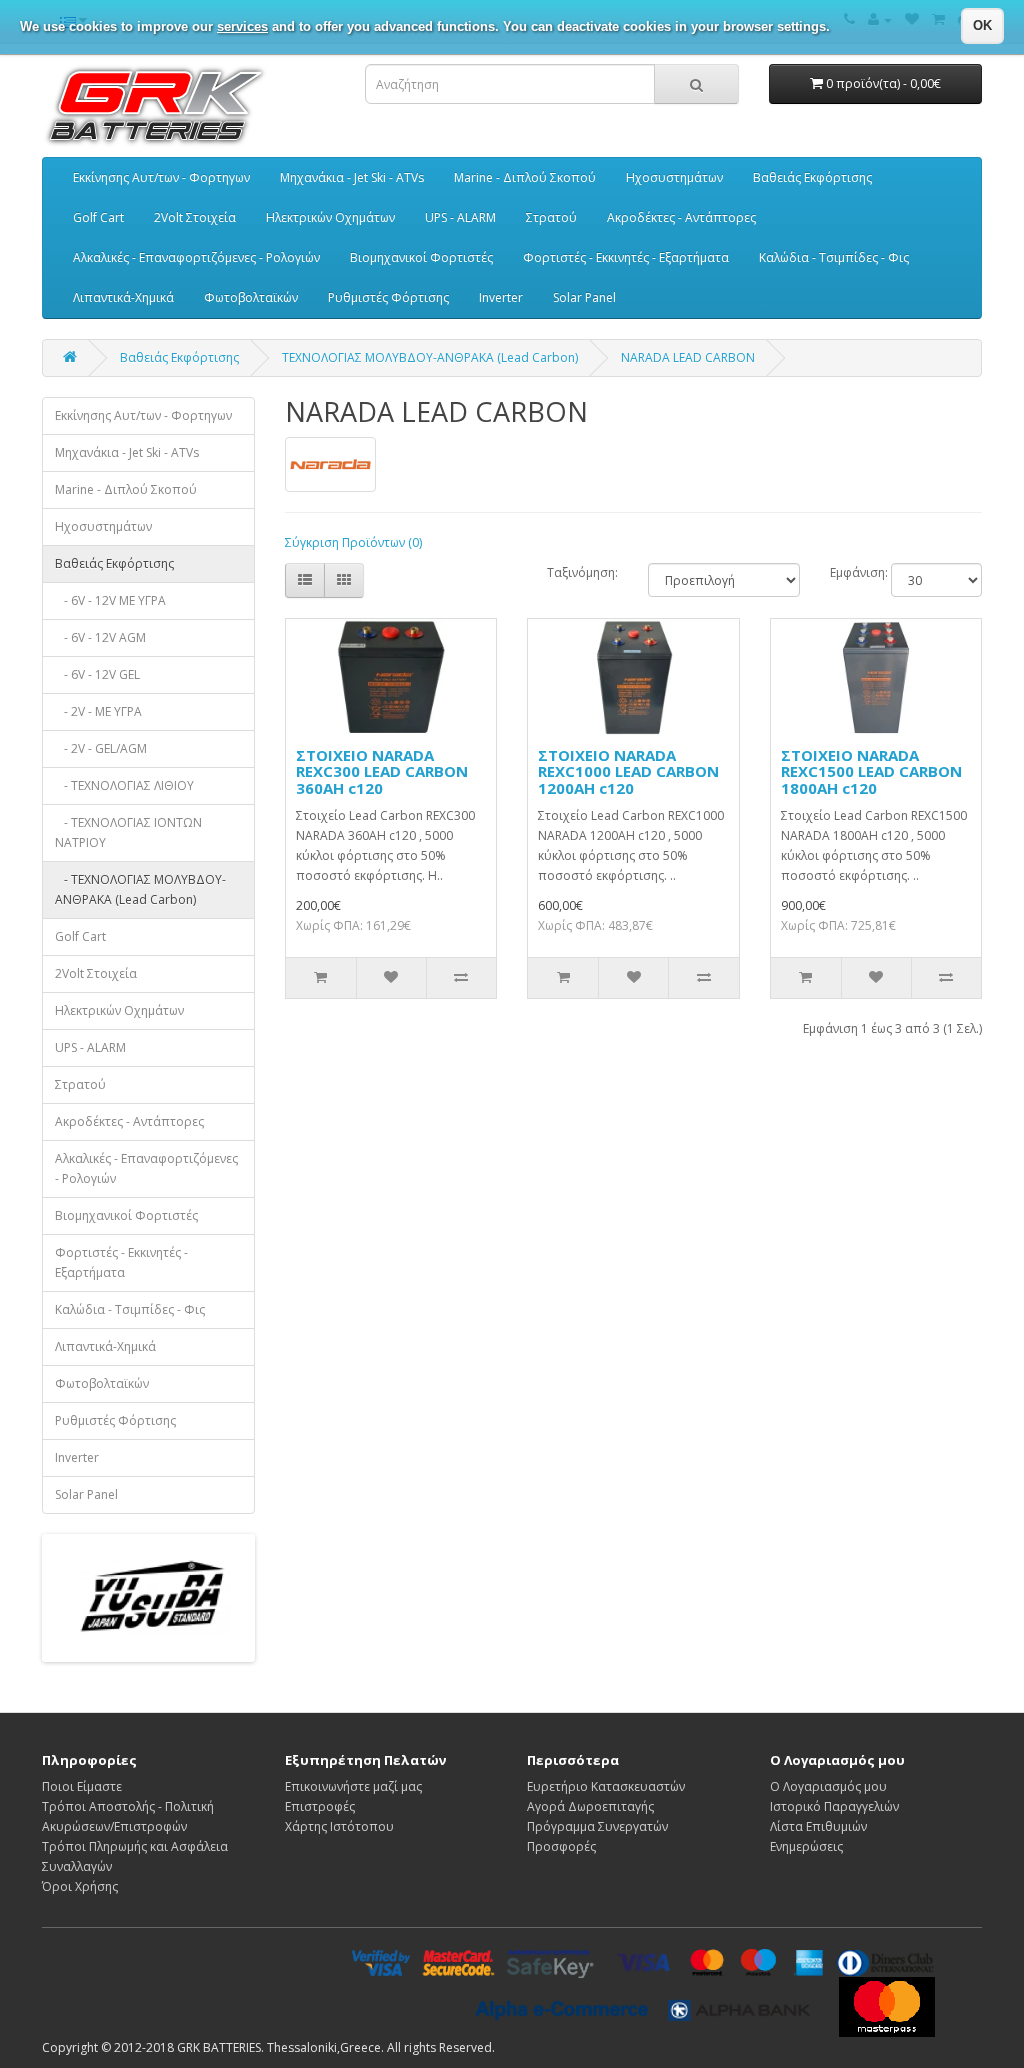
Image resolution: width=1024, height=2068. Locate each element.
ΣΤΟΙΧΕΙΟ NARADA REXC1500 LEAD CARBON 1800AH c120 (871, 771)
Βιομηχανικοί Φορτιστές (421, 257)
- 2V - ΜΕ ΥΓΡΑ (98, 711)
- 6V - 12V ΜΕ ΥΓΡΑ (110, 600)
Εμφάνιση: (845, 572)
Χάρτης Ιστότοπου (339, 1826)
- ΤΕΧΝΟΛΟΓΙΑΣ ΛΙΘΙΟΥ (124, 785)
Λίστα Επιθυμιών (818, 1826)
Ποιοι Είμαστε (82, 1786)
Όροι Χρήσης (80, 1886)
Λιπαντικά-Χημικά (123, 297)
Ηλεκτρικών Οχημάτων (330, 217)
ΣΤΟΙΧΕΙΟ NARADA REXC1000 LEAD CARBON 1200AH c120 (628, 771)
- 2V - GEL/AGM (101, 748)
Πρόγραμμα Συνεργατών (597, 1826)
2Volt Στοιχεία (195, 217)
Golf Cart (98, 217)
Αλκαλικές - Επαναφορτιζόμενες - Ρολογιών (196, 257)
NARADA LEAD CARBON (688, 357)
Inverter (501, 297)
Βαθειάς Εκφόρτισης (812, 177)
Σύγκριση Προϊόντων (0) (353, 542)
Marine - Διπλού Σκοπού (525, 177)
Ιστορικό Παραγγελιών (834, 1806)
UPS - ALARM (460, 217)
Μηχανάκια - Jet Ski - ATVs (352, 177)
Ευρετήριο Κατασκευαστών (606, 1786)
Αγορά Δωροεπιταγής (590, 1806)
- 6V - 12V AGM (100, 637)
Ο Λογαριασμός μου (828, 1786)
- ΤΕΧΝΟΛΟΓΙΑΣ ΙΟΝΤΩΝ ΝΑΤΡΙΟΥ (128, 832)
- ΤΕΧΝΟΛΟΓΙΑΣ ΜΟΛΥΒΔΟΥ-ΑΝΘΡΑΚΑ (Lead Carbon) (140, 889)
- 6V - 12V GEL (97, 674)
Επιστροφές (320, 1806)
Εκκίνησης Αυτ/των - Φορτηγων (161, 177)
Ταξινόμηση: (582, 572)
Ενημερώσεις (806, 1846)
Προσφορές (561, 1846)
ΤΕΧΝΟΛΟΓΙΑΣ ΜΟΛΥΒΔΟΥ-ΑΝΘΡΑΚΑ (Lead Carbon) (430, 357)
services (242, 26)
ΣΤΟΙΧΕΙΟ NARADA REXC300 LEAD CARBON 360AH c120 (382, 771)
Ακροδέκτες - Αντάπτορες (681, 217)
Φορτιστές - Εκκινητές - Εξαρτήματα (626, 257)
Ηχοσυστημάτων (674, 177)
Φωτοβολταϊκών (251, 297)
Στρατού (551, 217)
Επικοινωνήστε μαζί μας (353, 1786)
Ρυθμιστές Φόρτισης (388, 297)
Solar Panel (584, 297)
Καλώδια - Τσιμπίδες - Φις (834, 257)
